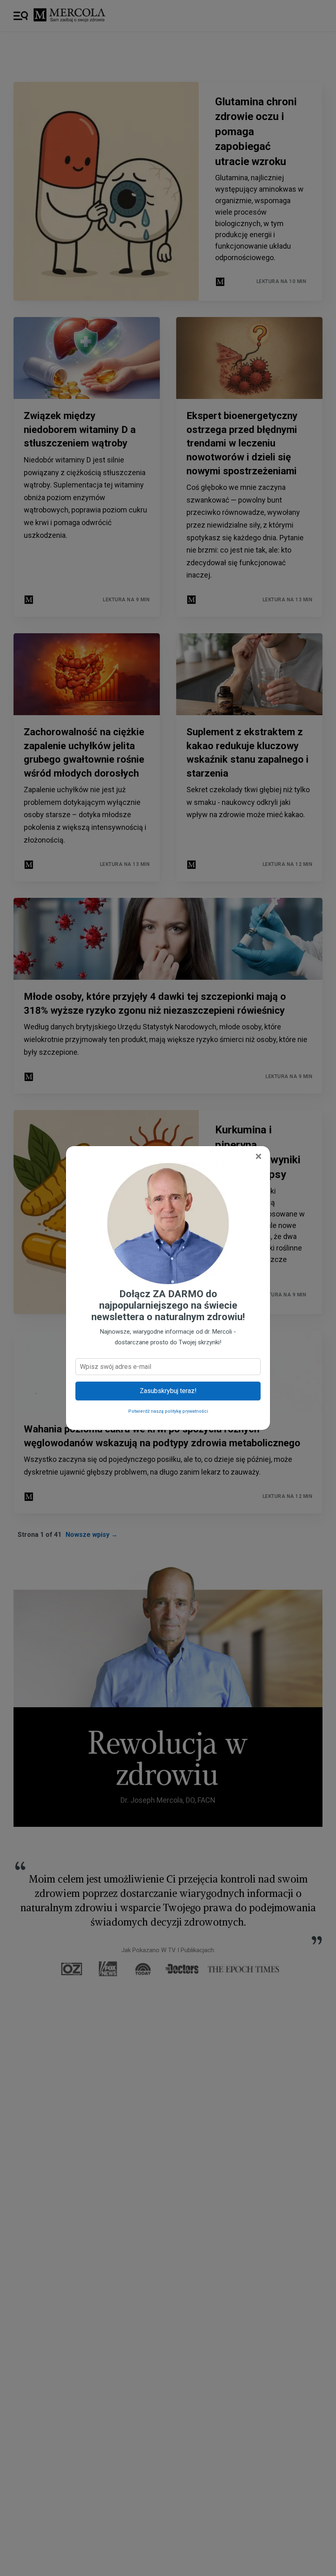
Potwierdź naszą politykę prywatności (168, 1411)
